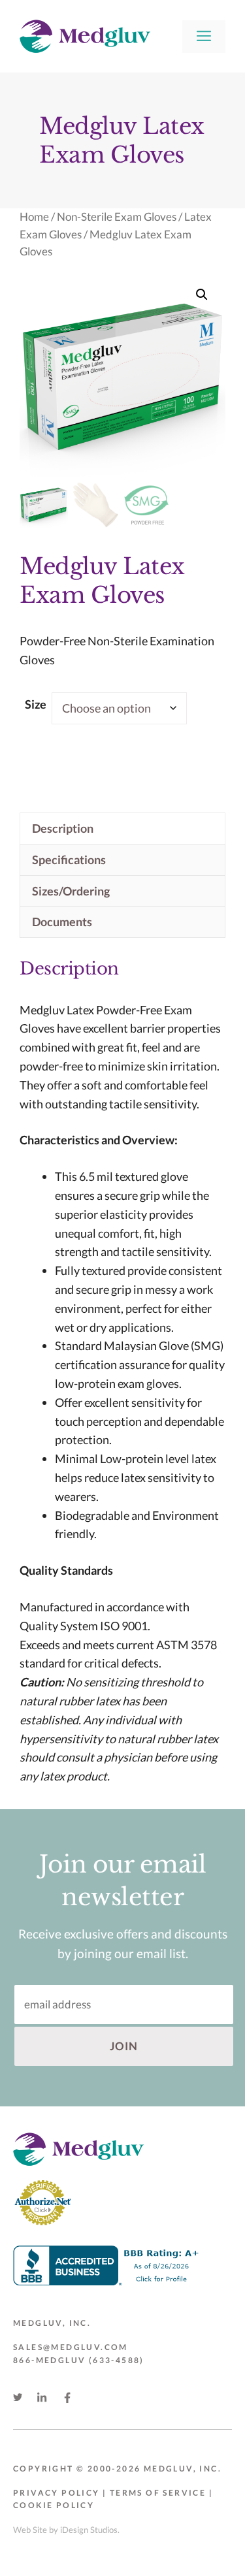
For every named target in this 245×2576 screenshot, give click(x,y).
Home (34, 217)
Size (36, 704)
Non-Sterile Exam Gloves (117, 217)
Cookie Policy (54, 2505)
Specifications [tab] (69, 860)
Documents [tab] (62, 922)
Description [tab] (63, 828)
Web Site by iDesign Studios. (66, 2530)
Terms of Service (158, 2493)
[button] (202, 295)
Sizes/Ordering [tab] (71, 891)
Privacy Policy (57, 2493)
